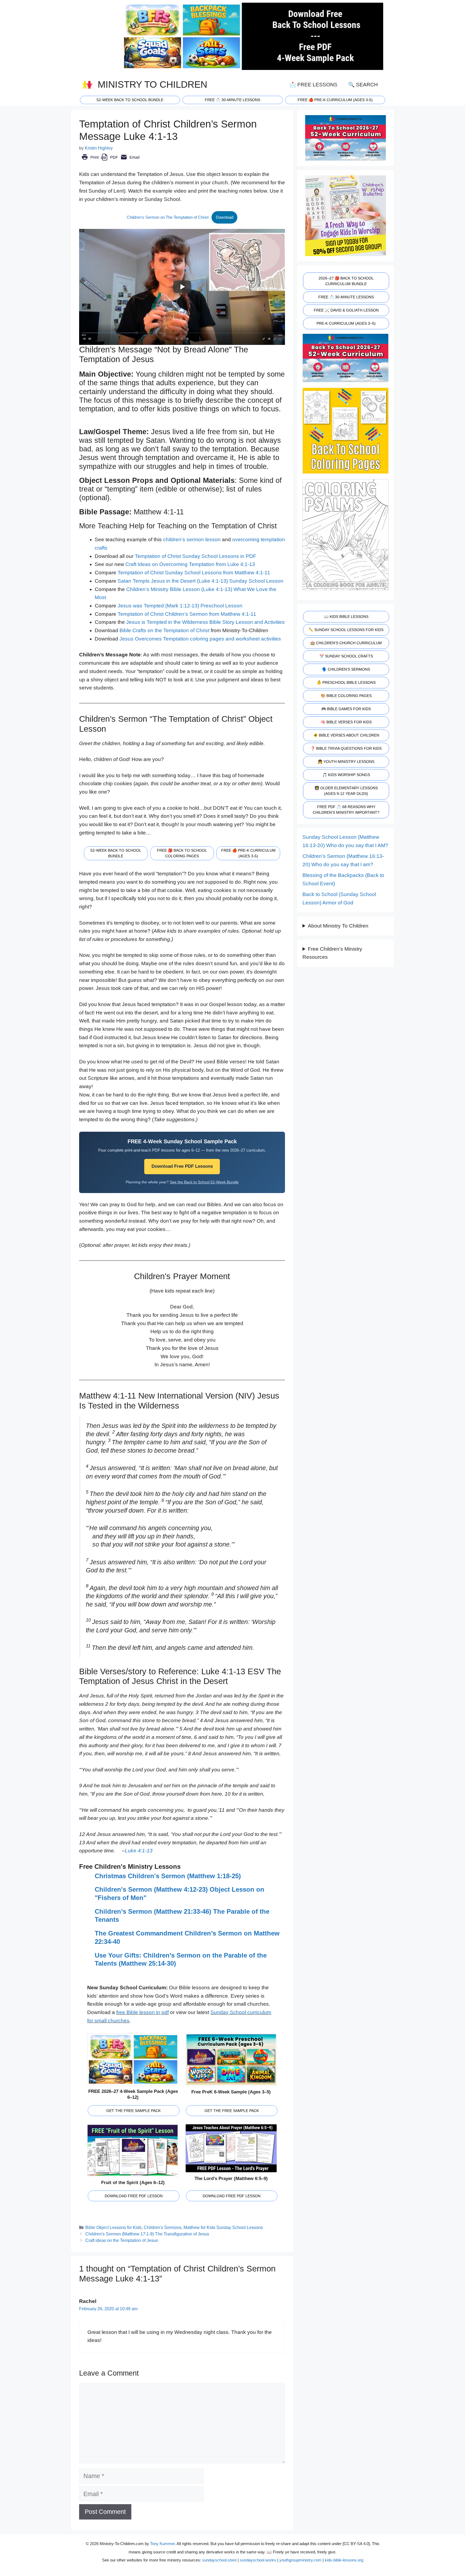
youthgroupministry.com (300, 2560)
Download (225, 217)
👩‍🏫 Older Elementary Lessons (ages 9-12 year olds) (346, 791)
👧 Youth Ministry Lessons (346, 762)
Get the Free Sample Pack (133, 2111)
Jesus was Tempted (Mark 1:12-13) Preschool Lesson (180, 606)
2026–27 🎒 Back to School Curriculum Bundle (346, 281)
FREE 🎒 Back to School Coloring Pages (182, 853)
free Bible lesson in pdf (142, 2012)
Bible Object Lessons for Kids (113, 2227)
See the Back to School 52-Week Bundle (204, 1182)
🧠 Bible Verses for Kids (346, 722)
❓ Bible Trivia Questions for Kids (346, 748)
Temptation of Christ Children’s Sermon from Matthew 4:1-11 (187, 614)
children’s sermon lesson (192, 539)
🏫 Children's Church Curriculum (346, 643)
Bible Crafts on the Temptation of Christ (164, 630)
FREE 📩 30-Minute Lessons (346, 297)
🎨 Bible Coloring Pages (346, 696)
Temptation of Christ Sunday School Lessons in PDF (195, 556)
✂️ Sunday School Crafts (346, 656)
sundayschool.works (258, 2560)
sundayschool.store (219, 2560)
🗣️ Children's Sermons (346, 669)
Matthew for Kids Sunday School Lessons (223, 2227)
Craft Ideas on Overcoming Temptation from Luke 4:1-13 (190, 564)
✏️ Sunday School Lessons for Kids (346, 630)
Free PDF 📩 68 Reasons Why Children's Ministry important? (346, 810)
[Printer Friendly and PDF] (110, 161)
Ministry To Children (152, 84)
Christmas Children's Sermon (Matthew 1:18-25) (168, 1876)
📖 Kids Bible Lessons (346, 617)
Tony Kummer (162, 2544)
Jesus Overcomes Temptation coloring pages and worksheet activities (200, 639)
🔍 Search (363, 85)
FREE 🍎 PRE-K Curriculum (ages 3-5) (335, 100)
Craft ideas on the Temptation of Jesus (122, 2240)
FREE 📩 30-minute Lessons (232, 100)
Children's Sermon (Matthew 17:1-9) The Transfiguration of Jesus (147, 2234)
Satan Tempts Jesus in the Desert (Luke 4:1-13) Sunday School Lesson (200, 581)
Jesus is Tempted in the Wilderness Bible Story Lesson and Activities (205, 622)
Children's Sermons (163, 2227)
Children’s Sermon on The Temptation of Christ (168, 217)
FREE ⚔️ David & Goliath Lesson (346, 310)
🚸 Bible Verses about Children (346, 735)
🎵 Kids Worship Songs (346, 775)
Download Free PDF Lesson (134, 2196)
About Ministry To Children (338, 926)
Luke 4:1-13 (139, 1851)
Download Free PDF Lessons (182, 1166)
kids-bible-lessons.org (344, 2560)
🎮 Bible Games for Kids (346, 709)
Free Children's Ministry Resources (332, 953)
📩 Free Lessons (313, 85)
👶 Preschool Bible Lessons (346, 682)
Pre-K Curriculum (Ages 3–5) (346, 323)
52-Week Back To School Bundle (130, 100)
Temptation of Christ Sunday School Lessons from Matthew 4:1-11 (194, 573)
